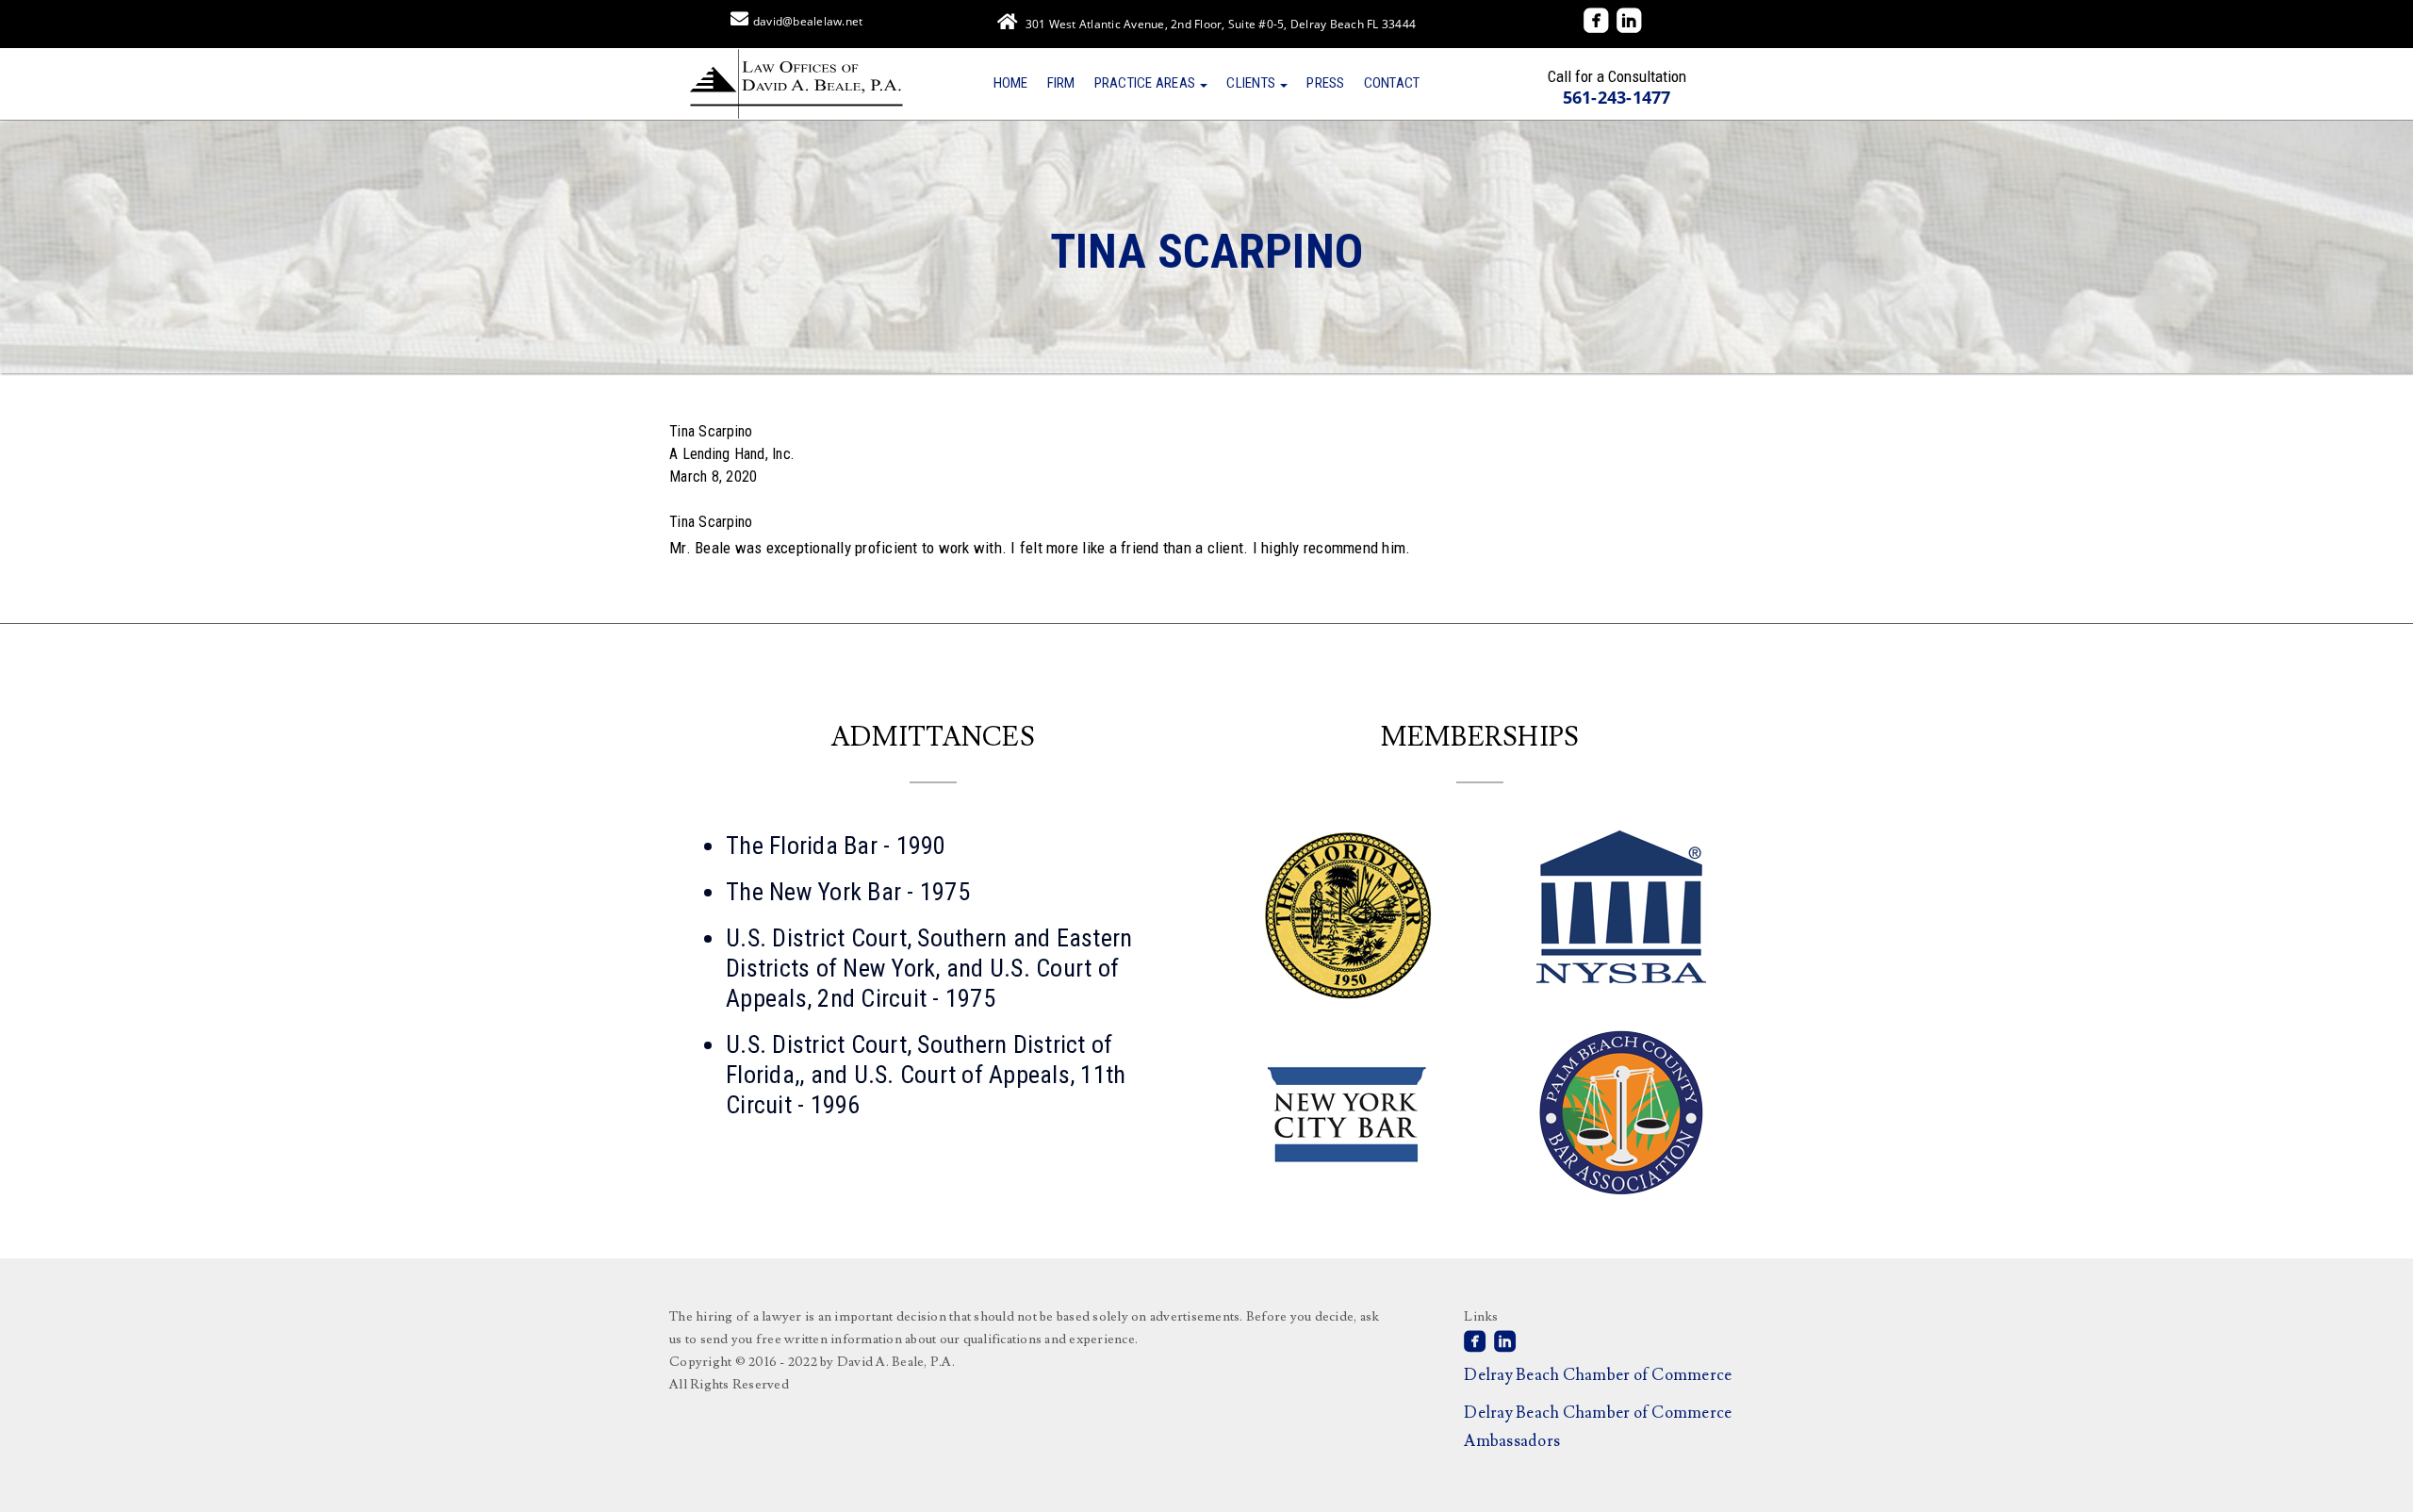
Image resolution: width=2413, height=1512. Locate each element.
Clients (1252, 83)
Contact (1392, 83)
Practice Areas (1147, 83)
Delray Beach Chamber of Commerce (1598, 1375)
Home (1011, 83)
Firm (1061, 83)
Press (1325, 83)
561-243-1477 (1617, 97)
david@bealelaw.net (808, 21)
